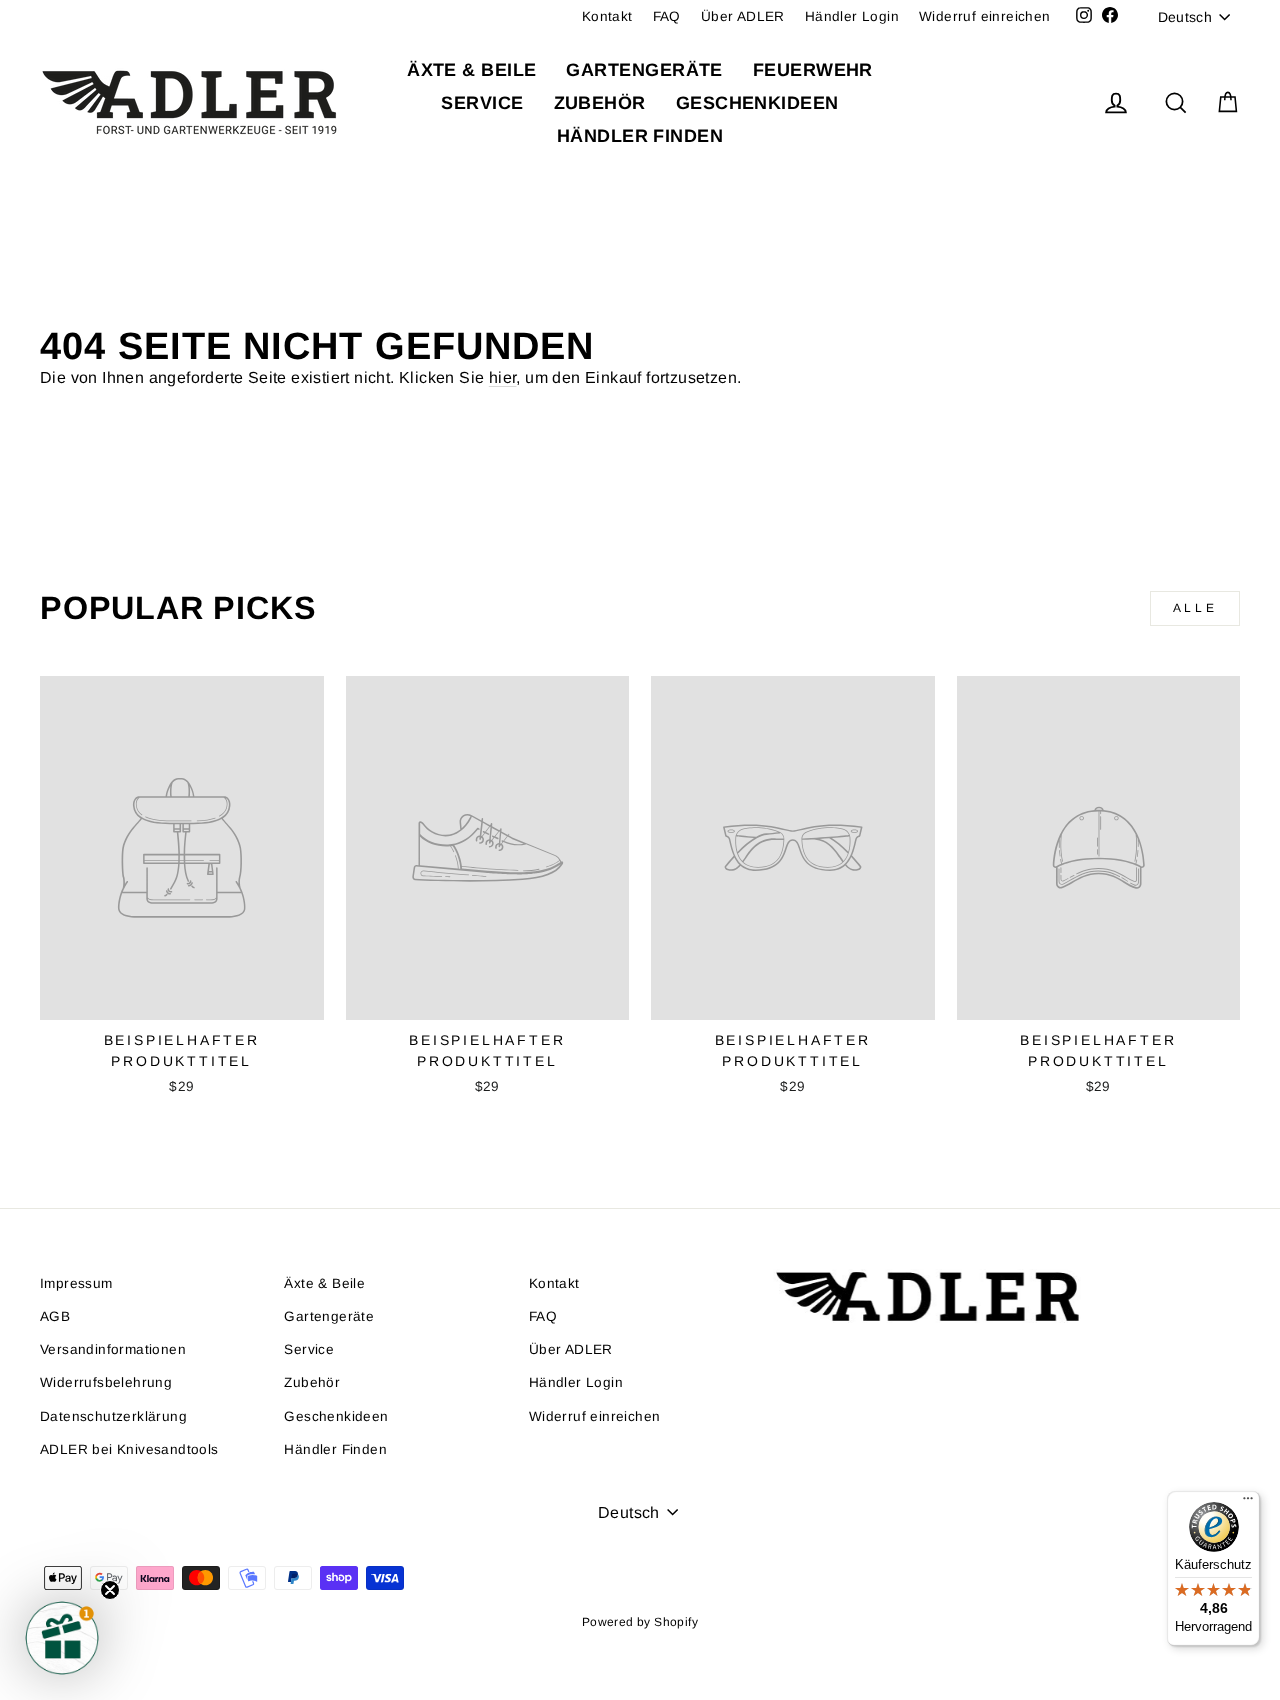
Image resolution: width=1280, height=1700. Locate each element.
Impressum (76, 1283)
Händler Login (852, 16)
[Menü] (1248, 1503)
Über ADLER (743, 16)
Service (482, 103)
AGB (55, 1316)
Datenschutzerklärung (113, 1416)
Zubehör (600, 103)
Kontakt (607, 16)
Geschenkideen (757, 103)
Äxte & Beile (471, 70)
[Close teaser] (110, 1590)
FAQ (667, 16)
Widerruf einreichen (985, 16)
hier (503, 377)
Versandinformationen (113, 1349)
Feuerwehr (813, 70)
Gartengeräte (644, 70)
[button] (62, 1638)
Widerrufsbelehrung (106, 1382)
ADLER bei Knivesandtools (129, 1449)
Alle (1195, 608)
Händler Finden (640, 136)
